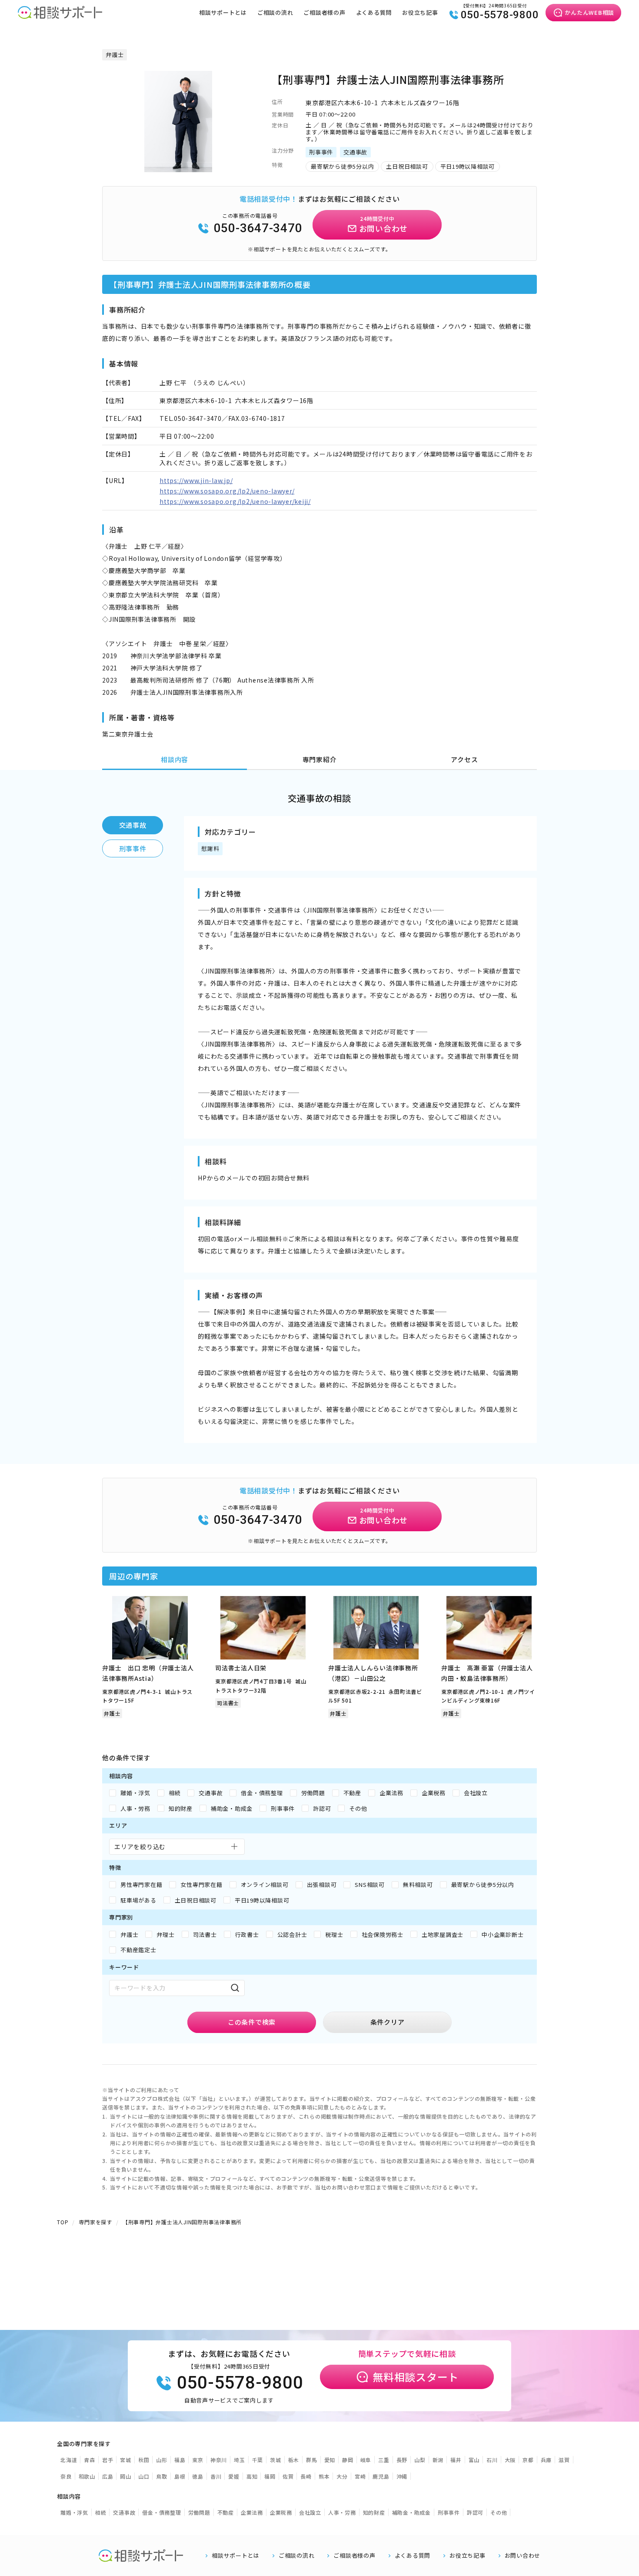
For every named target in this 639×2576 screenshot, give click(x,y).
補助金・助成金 (411, 2512)
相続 (101, 2512)
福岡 (270, 2476)
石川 (492, 2460)
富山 (474, 2460)
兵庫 (546, 2460)
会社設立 (310, 2512)
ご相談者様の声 (324, 12)
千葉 (258, 2460)
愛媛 (234, 2476)
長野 (402, 2460)
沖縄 (402, 2476)
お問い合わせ (523, 2556)
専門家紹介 (320, 759)
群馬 (312, 2460)
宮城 (126, 2460)
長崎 (306, 2476)
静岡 (348, 2460)
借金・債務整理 (161, 2512)
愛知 (330, 2460)
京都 (528, 2460)
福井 (456, 2460)
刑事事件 (133, 848)
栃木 (294, 2460)
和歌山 (87, 2476)
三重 (384, 2460)
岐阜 (366, 2460)
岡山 (126, 2476)
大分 (342, 2476)
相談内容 (175, 759)
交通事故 (133, 825)
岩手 (108, 2460)
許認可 (475, 2512)
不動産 (226, 2512)
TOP (63, 2222)
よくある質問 (374, 12)
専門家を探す (95, 2222)
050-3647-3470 (258, 228)
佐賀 (288, 2476)
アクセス (464, 759)
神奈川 (219, 2460)
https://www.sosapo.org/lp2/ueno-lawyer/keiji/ (235, 501)
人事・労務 (342, 2512)
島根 (180, 2476)
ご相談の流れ (275, 12)
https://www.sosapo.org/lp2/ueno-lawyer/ (227, 491)
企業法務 (252, 2512)
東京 (198, 2460)
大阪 (510, 2460)
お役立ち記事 (420, 12)
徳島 (198, 2476)
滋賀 (564, 2460)
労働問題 (199, 2512)
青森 (90, 2460)
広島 (108, 2476)
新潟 (438, 2460)
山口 (144, 2476)
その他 (499, 2512)
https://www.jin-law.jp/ (196, 480)
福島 (180, 2460)
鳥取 (162, 2476)
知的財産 (374, 2512)
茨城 (276, 2460)
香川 (216, 2476)
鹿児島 (381, 2476)
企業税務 (281, 2512)
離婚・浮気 (74, 2512)
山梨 (420, 2460)
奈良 (66, 2476)
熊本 (324, 2476)
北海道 (69, 2460)
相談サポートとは (223, 12)
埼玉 (240, 2460)
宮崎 (360, 2476)
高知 (252, 2476)
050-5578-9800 (500, 15)
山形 (162, 2460)
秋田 (144, 2460)
